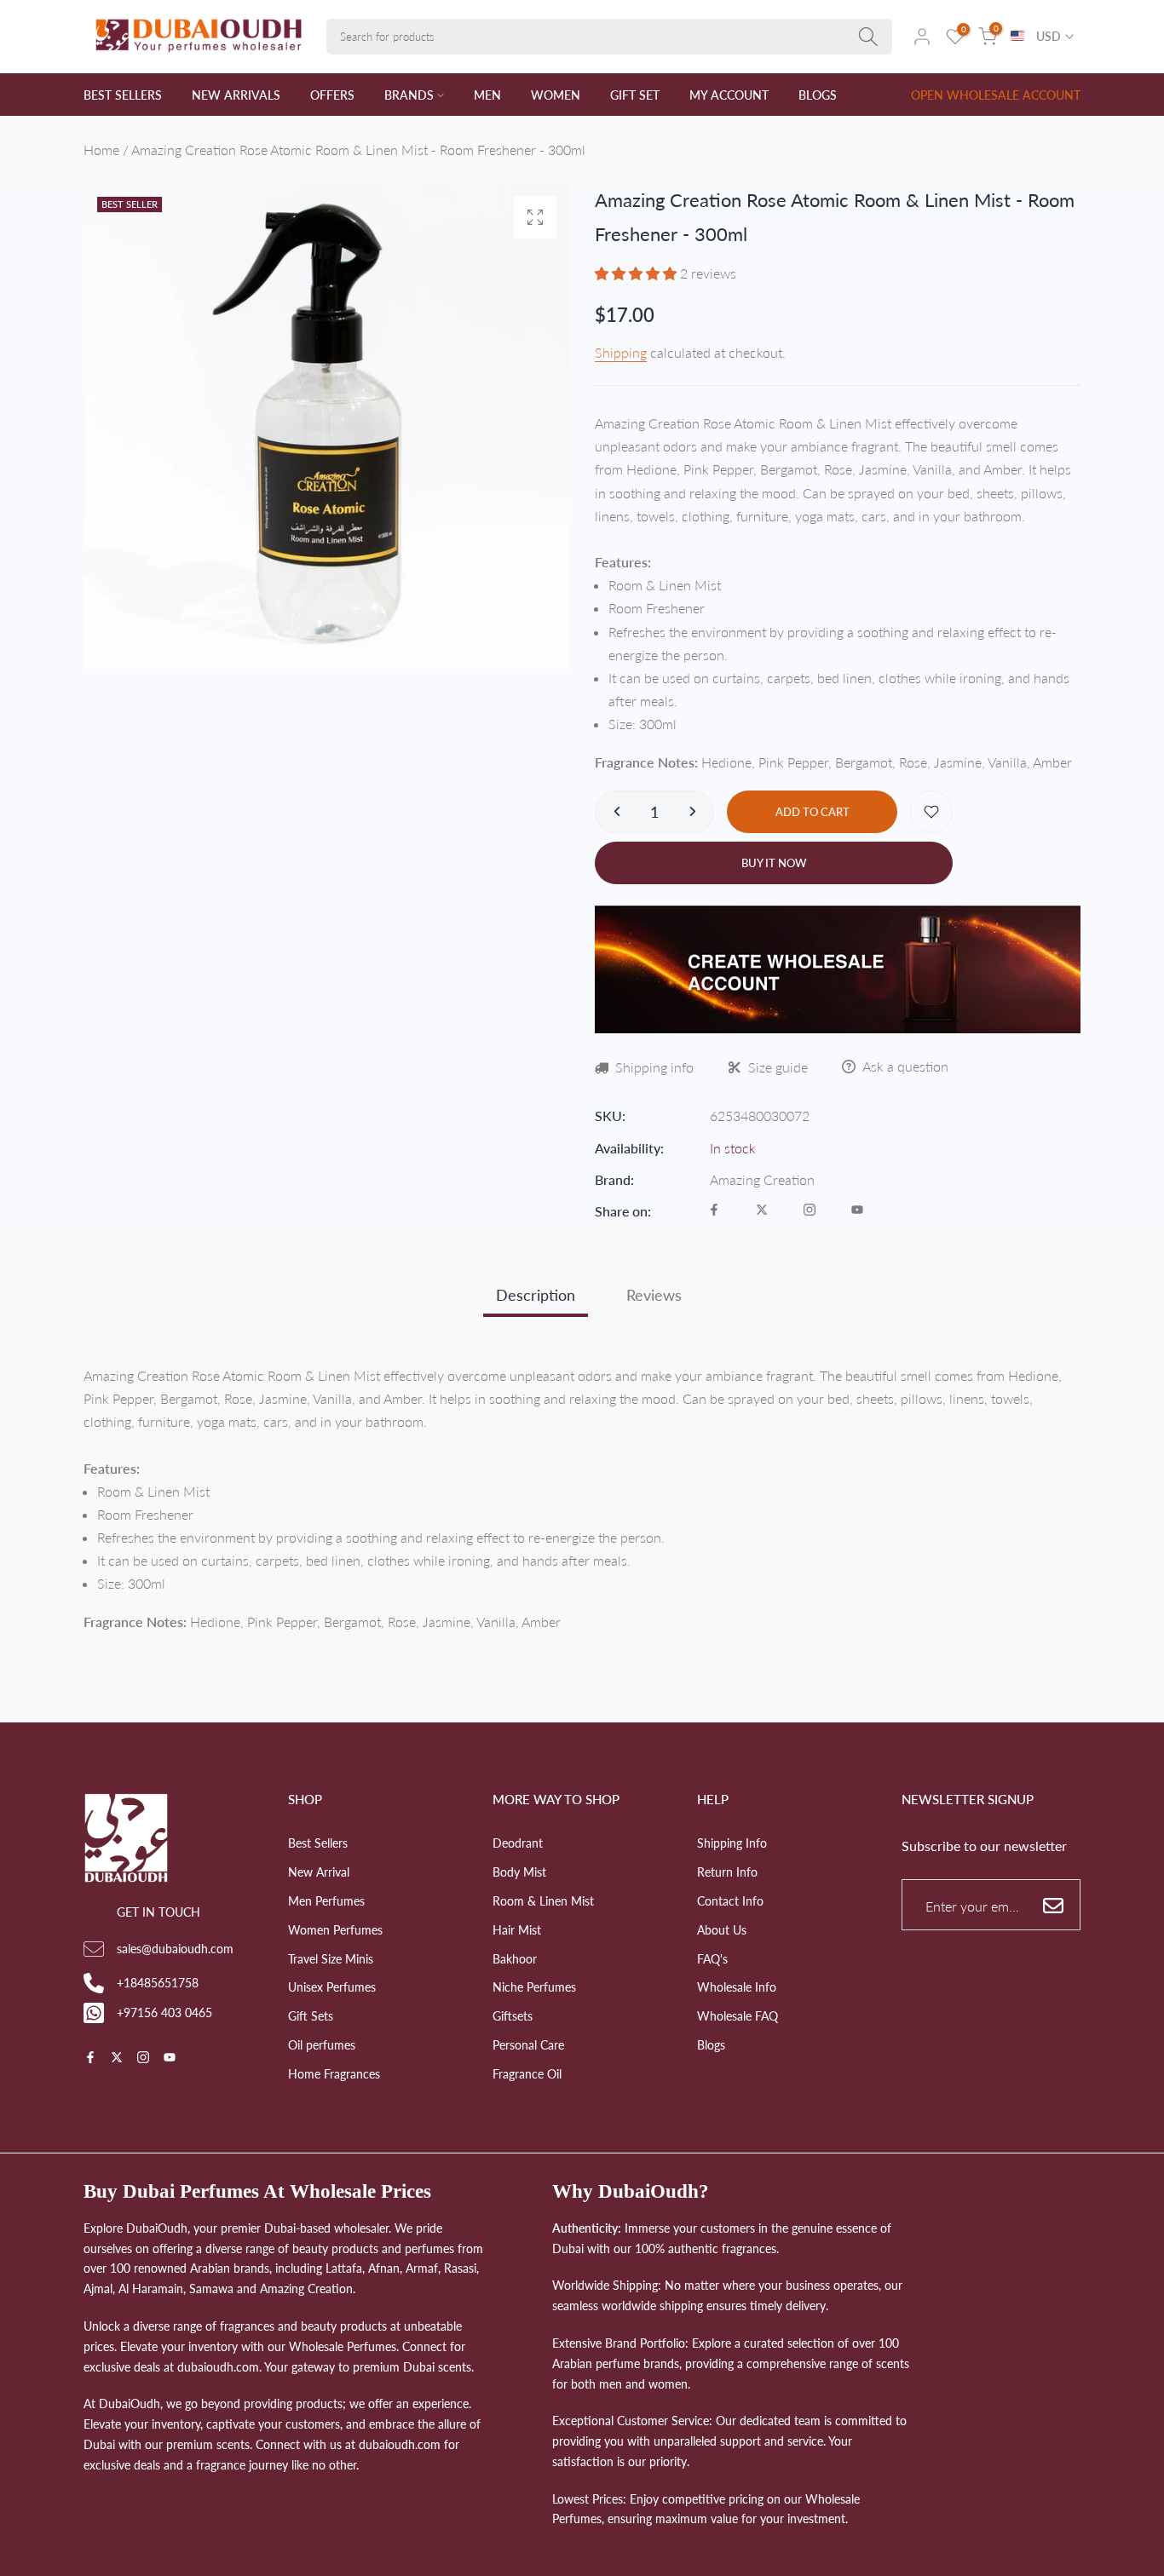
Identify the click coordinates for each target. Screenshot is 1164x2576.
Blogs (711, 2045)
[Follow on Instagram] (810, 1211)
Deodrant (518, 1843)
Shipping (621, 352)
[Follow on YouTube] (857, 1211)
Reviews (654, 1295)
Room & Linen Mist (543, 1901)
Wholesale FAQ (738, 2016)
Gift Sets (311, 2016)
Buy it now (774, 863)
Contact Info (730, 1901)
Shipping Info (732, 1843)
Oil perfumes (322, 2045)
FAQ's (712, 1959)
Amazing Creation (762, 1179)
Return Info (727, 1872)
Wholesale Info (737, 1987)
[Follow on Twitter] (762, 1211)
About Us (722, 1930)
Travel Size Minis (331, 1959)
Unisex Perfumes (332, 1987)
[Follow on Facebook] (714, 1211)
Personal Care (528, 2045)
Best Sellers (318, 1843)
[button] (637, 273)
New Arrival (319, 1872)
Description (536, 1295)
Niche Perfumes (534, 1987)
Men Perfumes (326, 1901)
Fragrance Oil (527, 2074)
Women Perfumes (335, 1930)
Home (101, 149)
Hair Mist (517, 1930)
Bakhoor (515, 1959)
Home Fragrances (334, 2074)
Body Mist (519, 1872)
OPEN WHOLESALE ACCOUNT (996, 95)
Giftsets (513, 2016)
